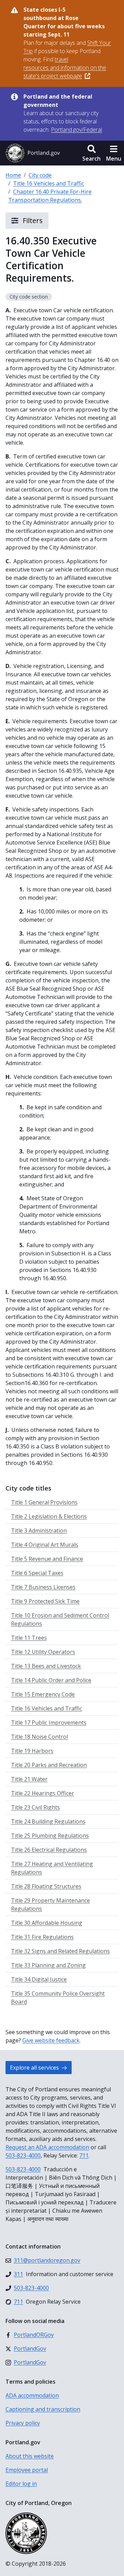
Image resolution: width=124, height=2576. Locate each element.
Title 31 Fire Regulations (42, 1937)
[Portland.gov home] (33, 153)
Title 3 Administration (39, 1531)
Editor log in (21, 2484)
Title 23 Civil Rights (35, 1807)
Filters (32, 220)
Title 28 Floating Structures (46, 1886)
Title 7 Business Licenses (43, 1587)
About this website (30, 2456)
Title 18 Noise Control (39, 1737)
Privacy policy (23, 2423)
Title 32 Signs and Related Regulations (60, 1951)
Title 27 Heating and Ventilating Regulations (52, 1868)
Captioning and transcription (43, 2409)
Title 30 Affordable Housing (47, 1923)
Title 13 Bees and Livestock (46, 1666)
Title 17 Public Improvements (49, 1723)
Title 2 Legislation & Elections (49, 1516)
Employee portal (27, 2470)
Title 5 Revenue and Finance (47, 1559)
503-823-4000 (23, 2155)
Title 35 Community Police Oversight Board (58, 1998)
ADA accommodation (32, 2395)
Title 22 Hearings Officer (43, 1793)
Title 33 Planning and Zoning (48, 1965)
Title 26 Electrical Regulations (49, 1850)
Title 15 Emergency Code (43, 1694)
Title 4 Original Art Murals (45, 1545)
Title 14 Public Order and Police (51, 1680)
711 (84, 2155)
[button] (91, 153)
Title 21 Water (29, 1779)
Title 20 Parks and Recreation (49, 1765)
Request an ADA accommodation (47, 2147)
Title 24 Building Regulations (48, 1821)
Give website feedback (51, 2040)
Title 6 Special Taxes (37, 1573)
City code (40, 175)
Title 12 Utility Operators (43, 1652)
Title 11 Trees (29, 1638)
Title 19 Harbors (32, 1751)
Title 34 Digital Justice (39, 1979)
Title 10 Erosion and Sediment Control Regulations (60, 1619)
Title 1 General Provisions (44, 1502)
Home (13, 175)
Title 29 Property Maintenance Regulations (50, 1905)
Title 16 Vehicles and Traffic (49, 183)
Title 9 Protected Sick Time (45, 1601)
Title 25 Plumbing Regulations (50, 1836)
